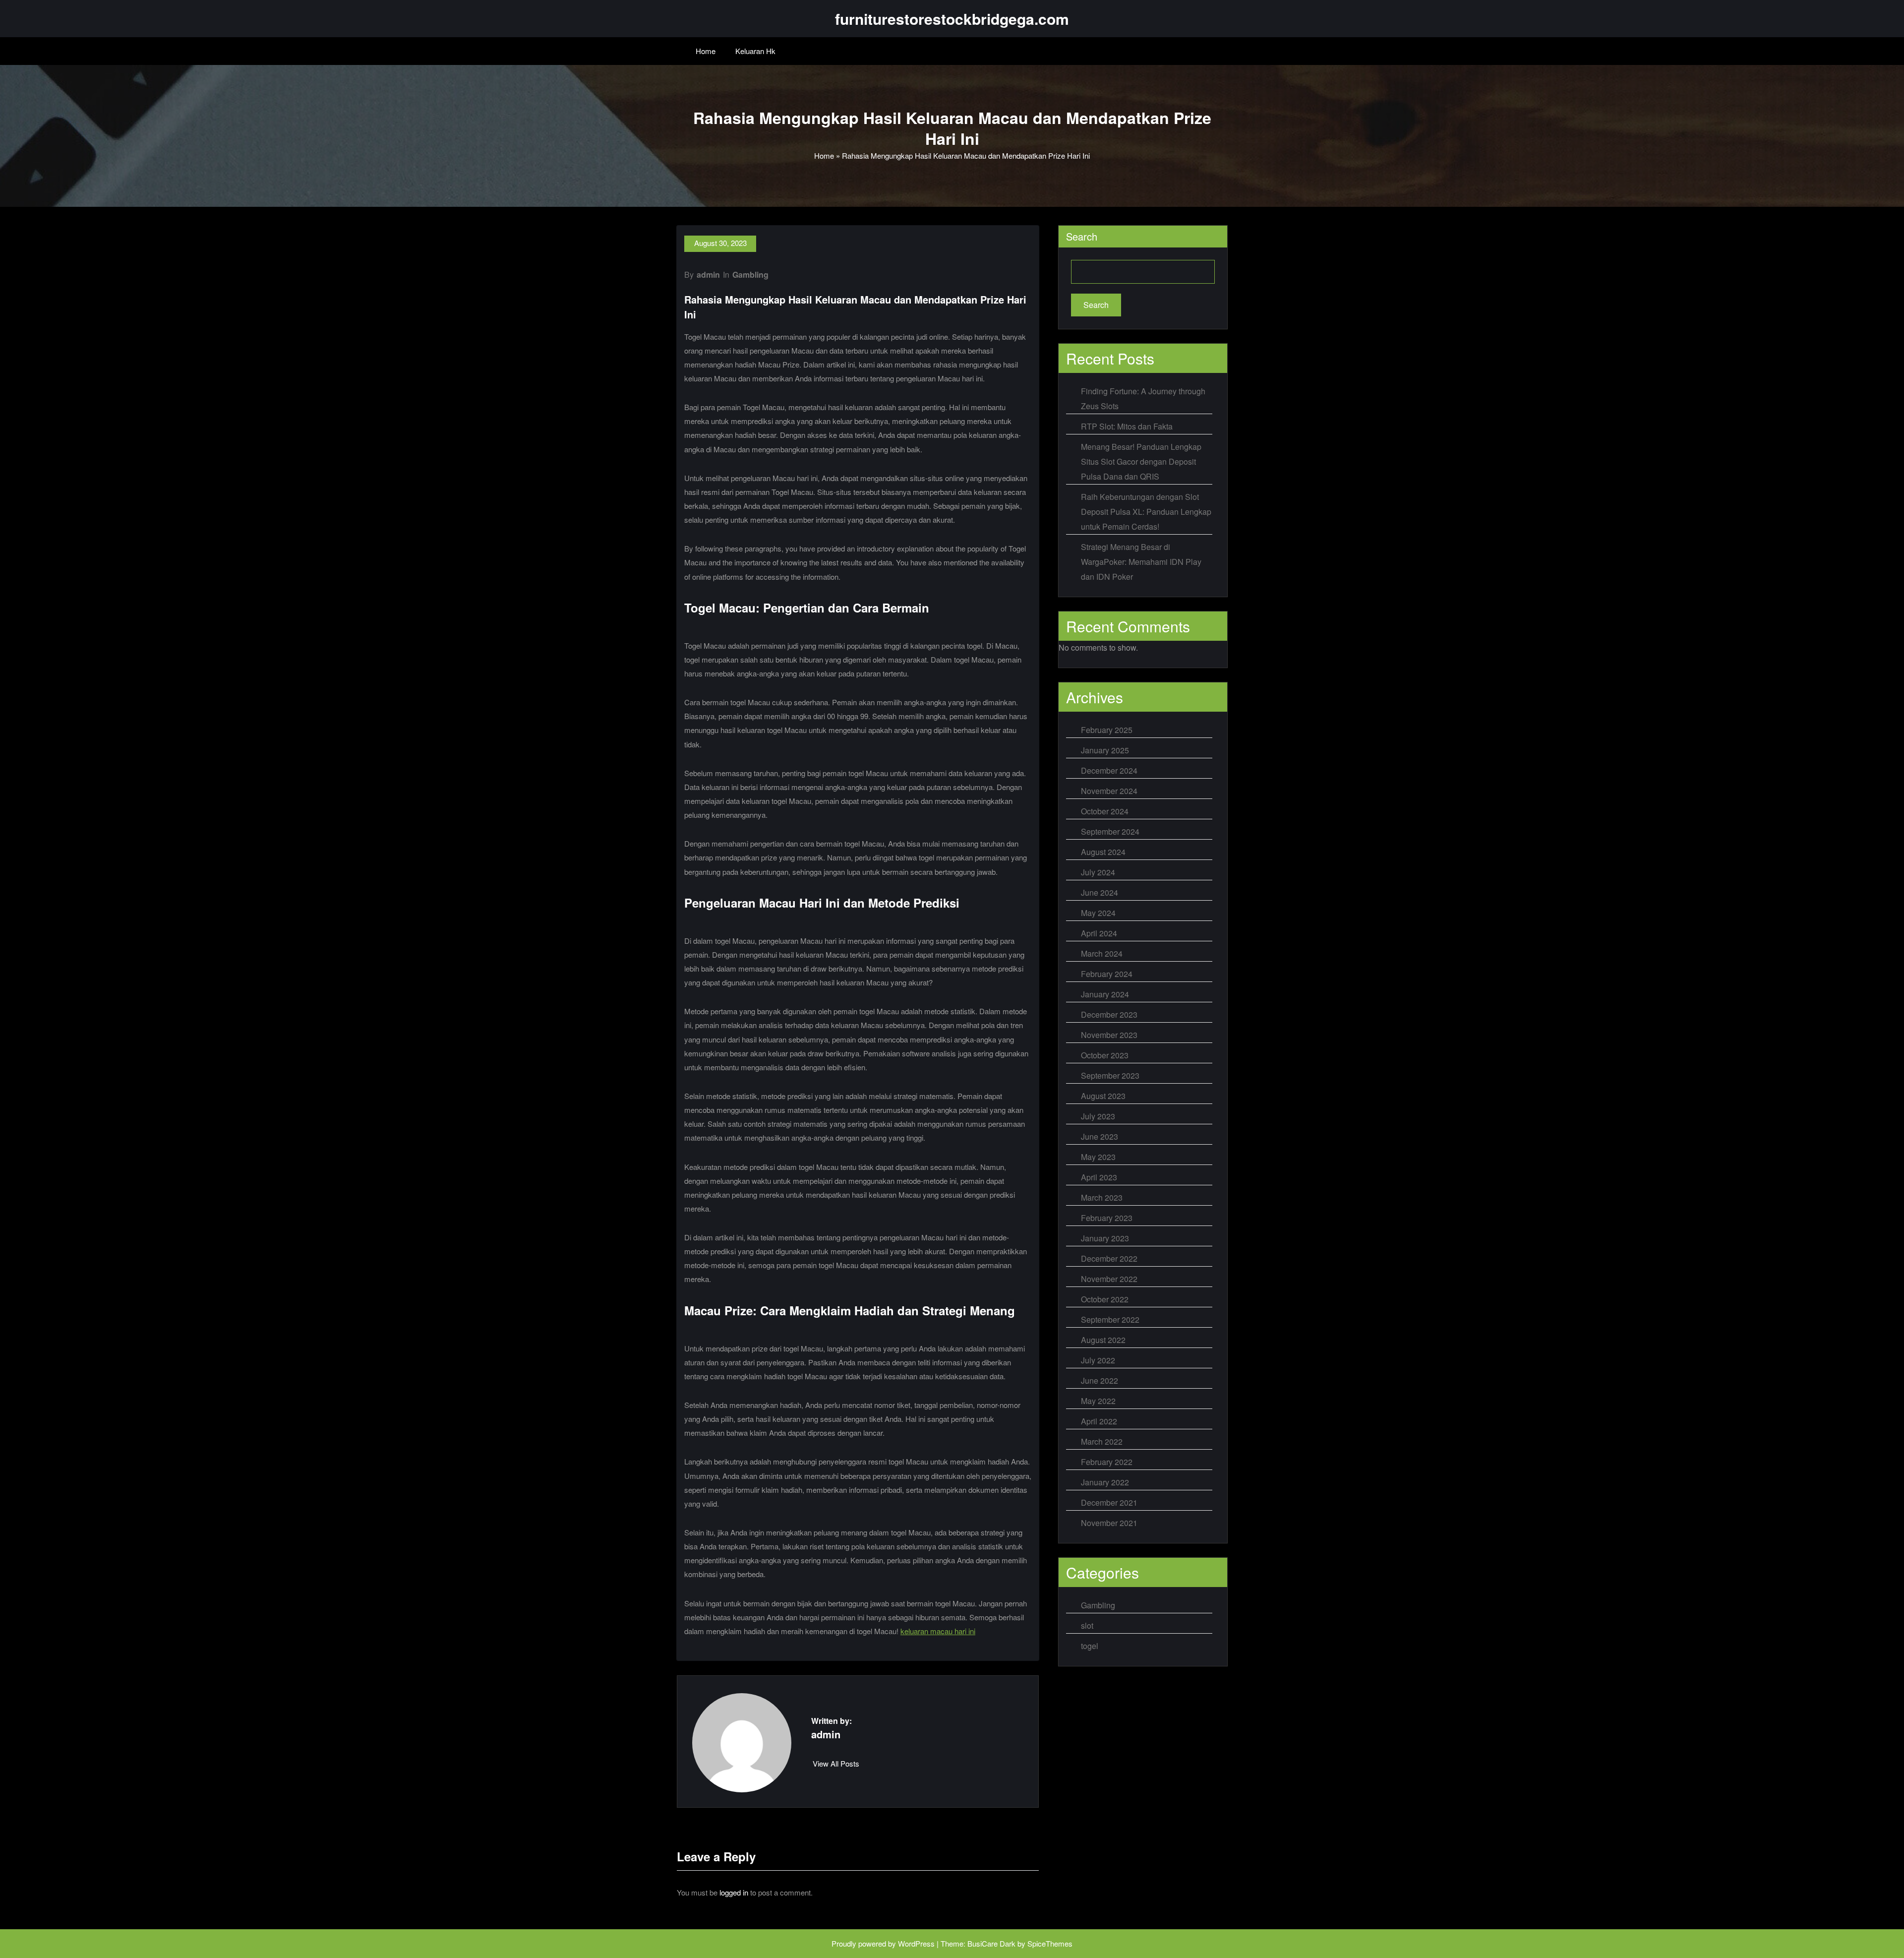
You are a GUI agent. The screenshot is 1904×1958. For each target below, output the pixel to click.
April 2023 (1099, 1177)
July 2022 (1098, 1360)
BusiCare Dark (991, 1943)
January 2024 (1105, 994)
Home (706, 51)
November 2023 (1109, 1035)
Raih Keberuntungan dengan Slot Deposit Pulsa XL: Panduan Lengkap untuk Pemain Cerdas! (1146, 512)
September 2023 (1110, 1075)
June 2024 (1100, 892)
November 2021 (1109, 1523)
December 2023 (1109, 1014)
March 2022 (1102, 1441)
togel (1090, 1646)
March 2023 (1102, 1197)
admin (708, 275)
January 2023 (1105, 1238)
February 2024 (1107, 974)
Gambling (750, 275)
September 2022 (1110, 1319)
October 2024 (1105, 811)
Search (1082, 236)
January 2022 (1105, 1482)
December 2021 (1109, 1502)
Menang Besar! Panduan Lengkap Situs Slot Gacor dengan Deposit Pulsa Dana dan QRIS (1141, 461)
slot (1087, 1625)
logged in (734, 1892)
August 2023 (1103, 1096)
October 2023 (1105, 1055)
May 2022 (1098, 1401)
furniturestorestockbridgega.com (952, 19)
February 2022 (1107, 1462)
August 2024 (1103, 852)
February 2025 (1107, 730)
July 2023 (1098, 1116)
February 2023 (1107, 1218)
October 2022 (1105, 1299)
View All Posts (836, 1763)
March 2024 (1102, 953)
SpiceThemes (1050, 1943)
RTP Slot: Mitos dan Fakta (1127, 426)
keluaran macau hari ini (938, 1631)
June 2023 (1100, 1136)
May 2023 (1098, 1157)
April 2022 (1099, 1421)
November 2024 (1109, 791)
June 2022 (1100, 1380)
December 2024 (1109, 770)
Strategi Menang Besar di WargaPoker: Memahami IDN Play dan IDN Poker (1141, 562)
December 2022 (1109, 1258)
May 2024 (1098, 913)
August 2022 (1103, 1340)
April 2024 (1099, 933)
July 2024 (1098, 872)
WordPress (916, 1943)
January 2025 (1105, 750)
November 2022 (1109, 1279)
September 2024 (1110, 831)
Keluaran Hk (755, 51)
